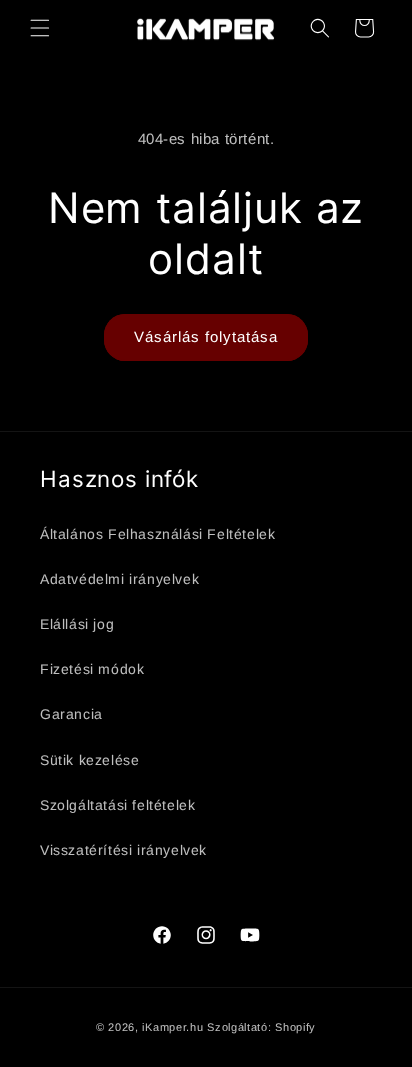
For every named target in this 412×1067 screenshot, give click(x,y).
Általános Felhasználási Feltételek (157, 534)
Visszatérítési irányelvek (123, 850)
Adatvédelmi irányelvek (119, 579)
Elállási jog (77, 624)
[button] (40, 28)
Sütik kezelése (89, 760)
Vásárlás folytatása (206, 336)
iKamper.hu (172, 1027)
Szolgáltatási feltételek (117, 805)
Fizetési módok (92, 669)
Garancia (71, 714)
